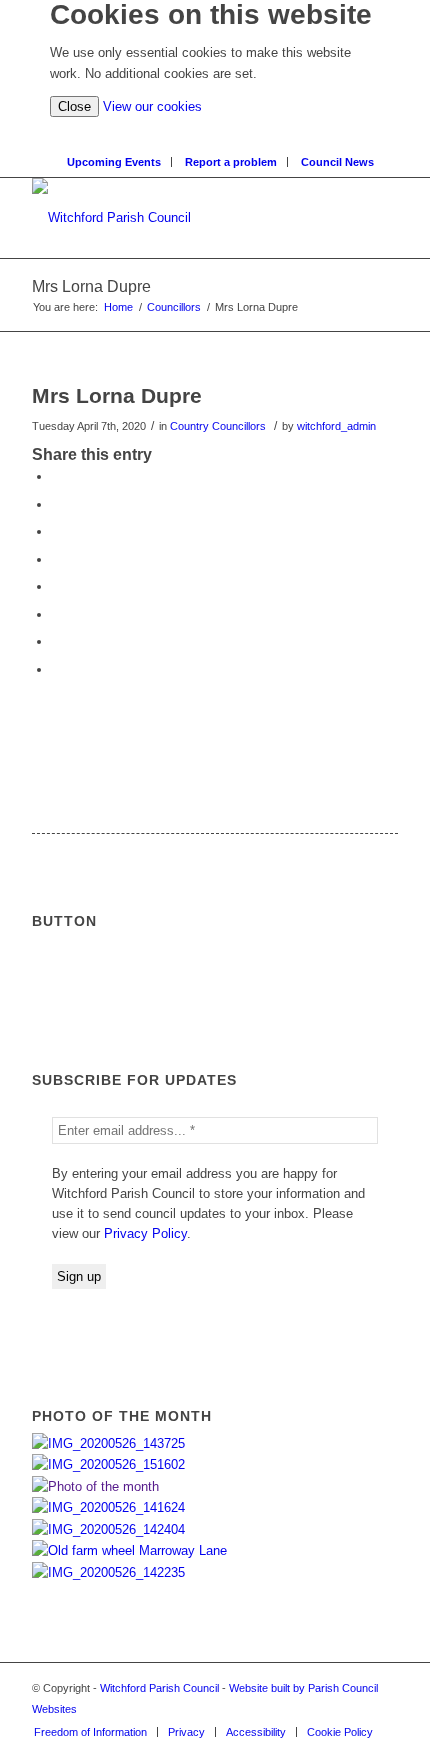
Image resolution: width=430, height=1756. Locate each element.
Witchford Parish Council (159, 1688)
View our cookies (152, 106)
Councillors (174, 307)
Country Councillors (218, 426)
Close (74, 106)
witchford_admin (336, 426)
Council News (337, 162)
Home (118, 307)
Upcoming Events (114, 162)
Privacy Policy (145, 1233)
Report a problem (231, 162)
